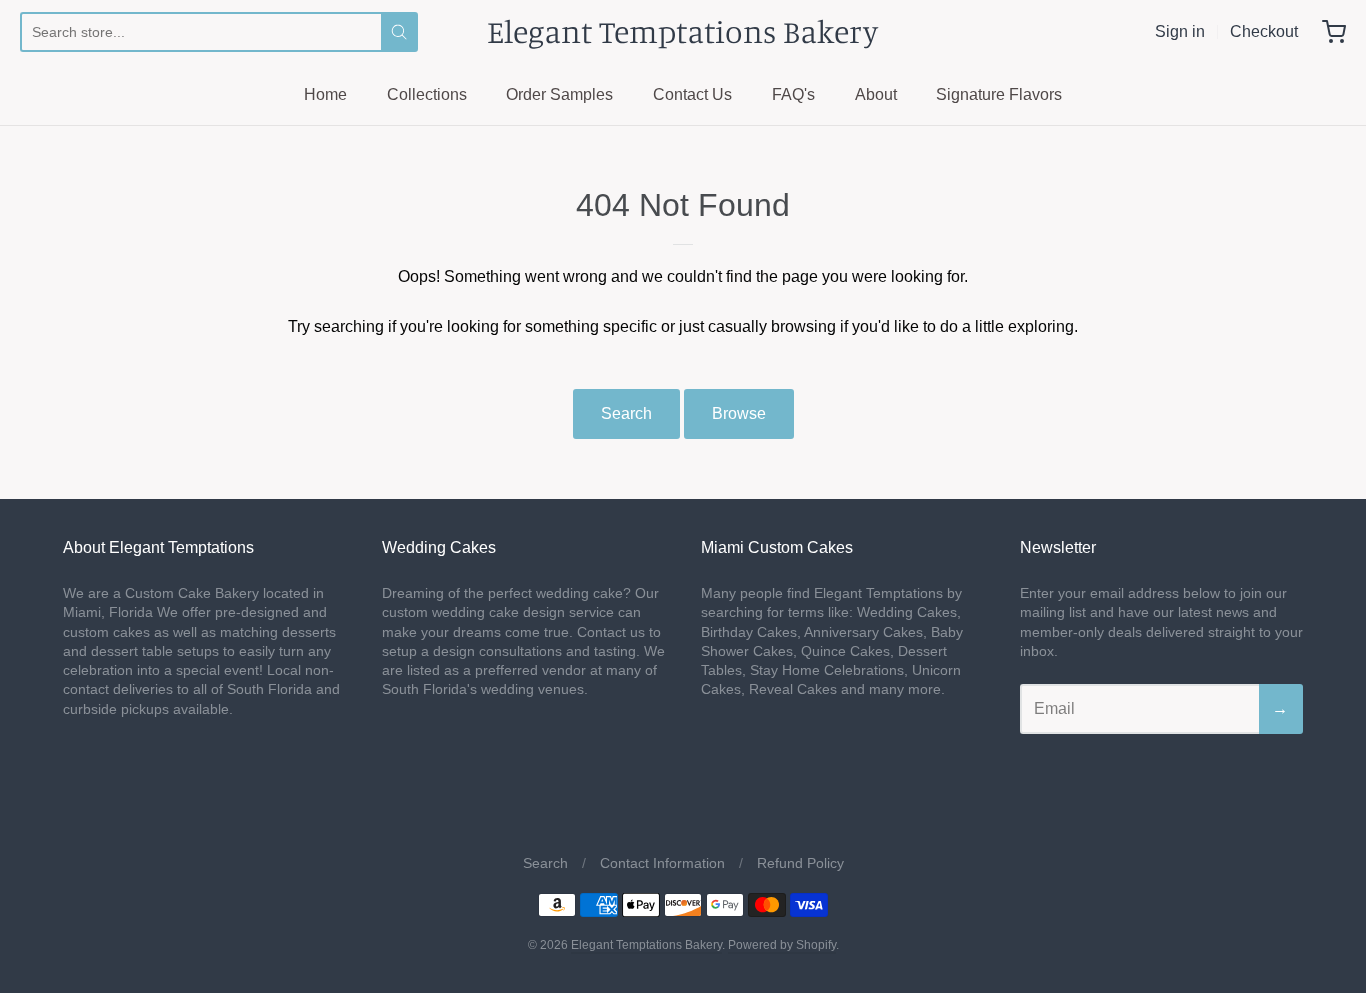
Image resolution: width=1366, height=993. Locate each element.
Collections (427, 94)
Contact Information (662, 863)
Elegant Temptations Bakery (682, 31)
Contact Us (692, 94)
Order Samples (559, 94)
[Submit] (399, 32)
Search (626, 413)
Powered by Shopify (782, 945)
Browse (739, 413)
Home (325, 94)
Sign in (1180, 31)
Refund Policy (800, 863)
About (876, 94)
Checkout (1264, 31)
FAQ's (793, 94)
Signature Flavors (999, 94)
